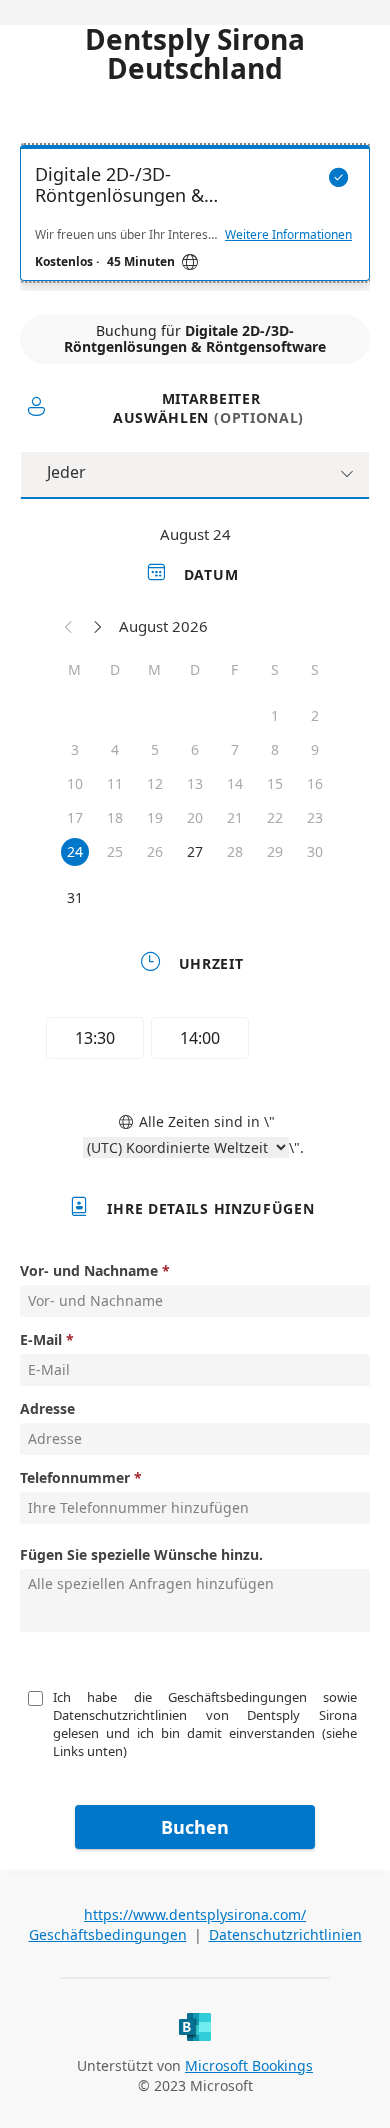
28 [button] (235, 851)
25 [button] (115, 851)
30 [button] (315, 851)
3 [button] (75, 749)
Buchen (195, 1827)
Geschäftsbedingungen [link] (108, 1934)
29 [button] (275, 851)
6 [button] (195, 749)
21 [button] (235, 817)
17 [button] (75, 817)
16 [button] (315, 783)
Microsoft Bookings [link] (249, 2065)
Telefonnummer (75, 1477)
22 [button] (275, 817)
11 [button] (115, 783)
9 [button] (315, 749)
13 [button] (195, 783)
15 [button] (275, 783)
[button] (69, 626)
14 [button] (235, 783)
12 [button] (155, 783)
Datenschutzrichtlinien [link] (285, 1934)
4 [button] (115, 749)
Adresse (47, 1408)
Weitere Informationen (288, 235)
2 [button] (315, 715)
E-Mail (41, 1339)
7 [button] (235, 749)
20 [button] (195, 817)
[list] (195, 218)
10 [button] (75, 783)
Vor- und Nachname (89, 1270)
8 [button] (275, 749)
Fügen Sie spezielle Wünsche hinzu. (141, 1554)
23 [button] (315, 817)
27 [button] (195, 851)
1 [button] (275, 715)
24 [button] (75, 851)
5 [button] (155, 749)
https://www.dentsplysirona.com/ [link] (195, 1914)
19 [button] (155, 817)
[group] (195, 1041)
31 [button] (75, 897)
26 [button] (155, 851)
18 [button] (115, 817)
